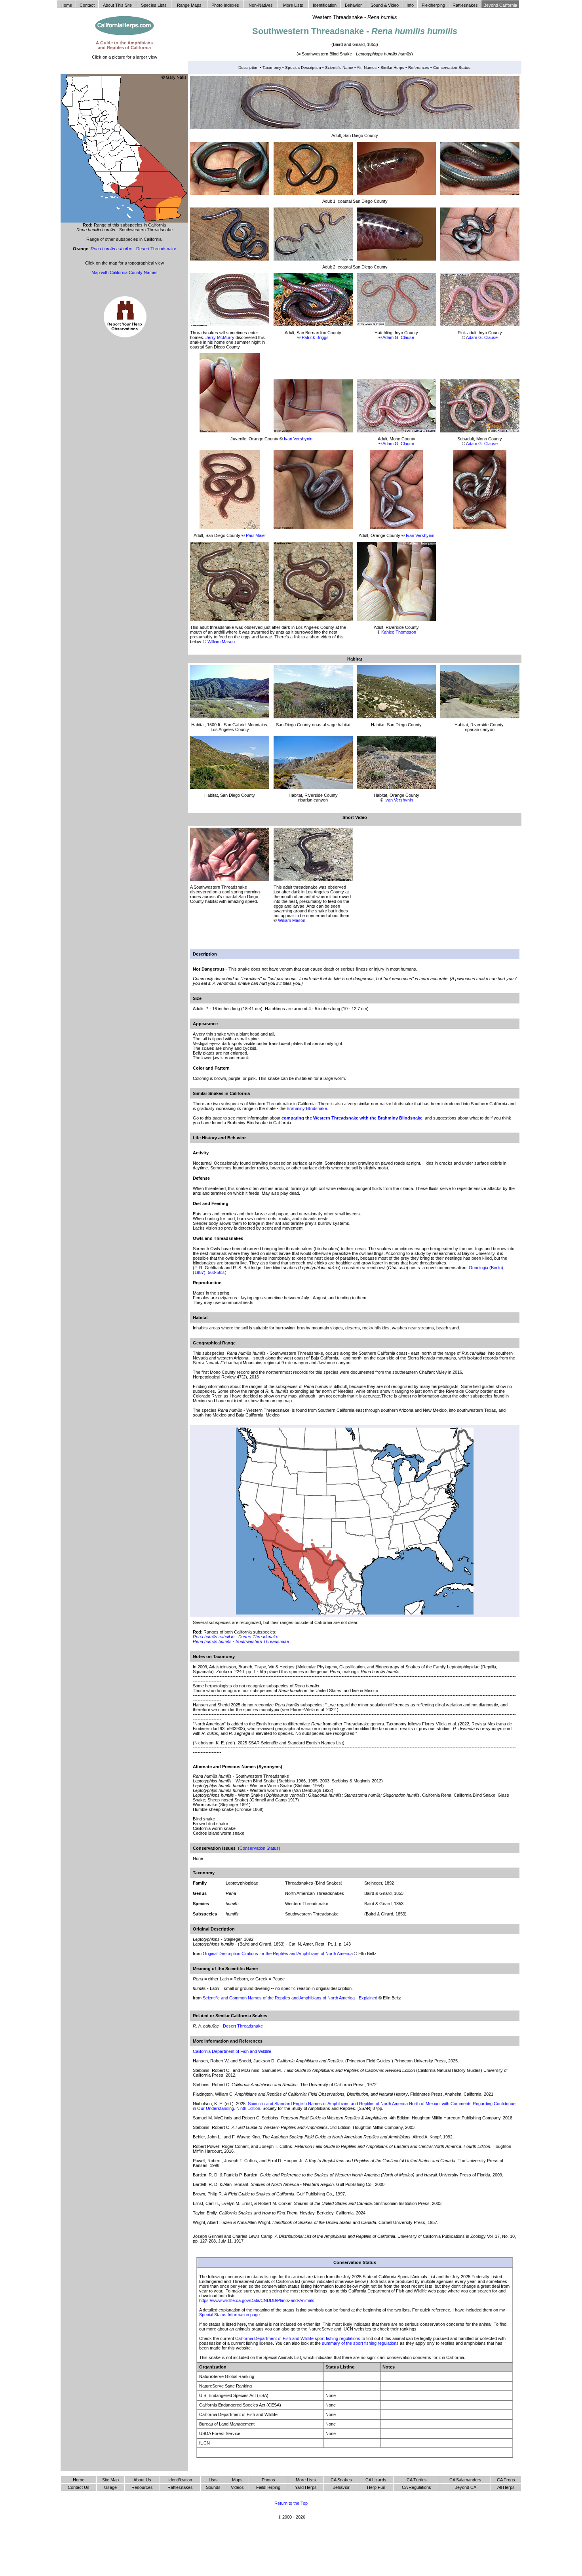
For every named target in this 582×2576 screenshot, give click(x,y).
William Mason (221, 642)
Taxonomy (272, 68)
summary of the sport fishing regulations (360, 2343)
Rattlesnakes (180, 2487)
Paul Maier (256, 535)
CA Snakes (341, 2480)
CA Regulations (417, 2487)
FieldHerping (268, 2487)
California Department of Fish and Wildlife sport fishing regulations (298, 2338)
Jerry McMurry (220, 337)
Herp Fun (376, 2487)
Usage (110, 2487)
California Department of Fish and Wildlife (232, 2051)
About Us (142, 2480)
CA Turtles (417, 2480)
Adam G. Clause (398, 337)
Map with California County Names (125, 272)
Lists (213, 2480)
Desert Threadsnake (258, 1637)
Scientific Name (339, 68)
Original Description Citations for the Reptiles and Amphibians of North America (278, 1953)
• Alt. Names (365, 68)
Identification (180, 2480)
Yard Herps (306, 2487)
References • (420, 68)
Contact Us (79, 2487)
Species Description (304, 68)
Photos (268, 2480)
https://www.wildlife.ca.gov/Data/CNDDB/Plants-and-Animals (257, 2300)
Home (79, 2480)
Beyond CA (465, 2487)
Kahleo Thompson (399, 632)
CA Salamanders (465, 2480)
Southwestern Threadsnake (262, 1641)
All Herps (506, 2487)
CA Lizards (376, 2480)
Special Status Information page (229, 2315)
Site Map (110, 2480)
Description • (250, 68)
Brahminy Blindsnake (307, 1108)
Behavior (341, 2487)
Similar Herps (392, 68)
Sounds (213, 2487)
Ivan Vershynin (298, 439)
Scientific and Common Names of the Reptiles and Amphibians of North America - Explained (291, 1998)
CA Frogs (506, 2480)
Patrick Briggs (315, 337)
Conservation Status (451, 68)
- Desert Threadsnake (133, 249)
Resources (142, 2487)
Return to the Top (291, 2503)
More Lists (306, 2480)
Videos (237, 2487)
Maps (237, 2480)
